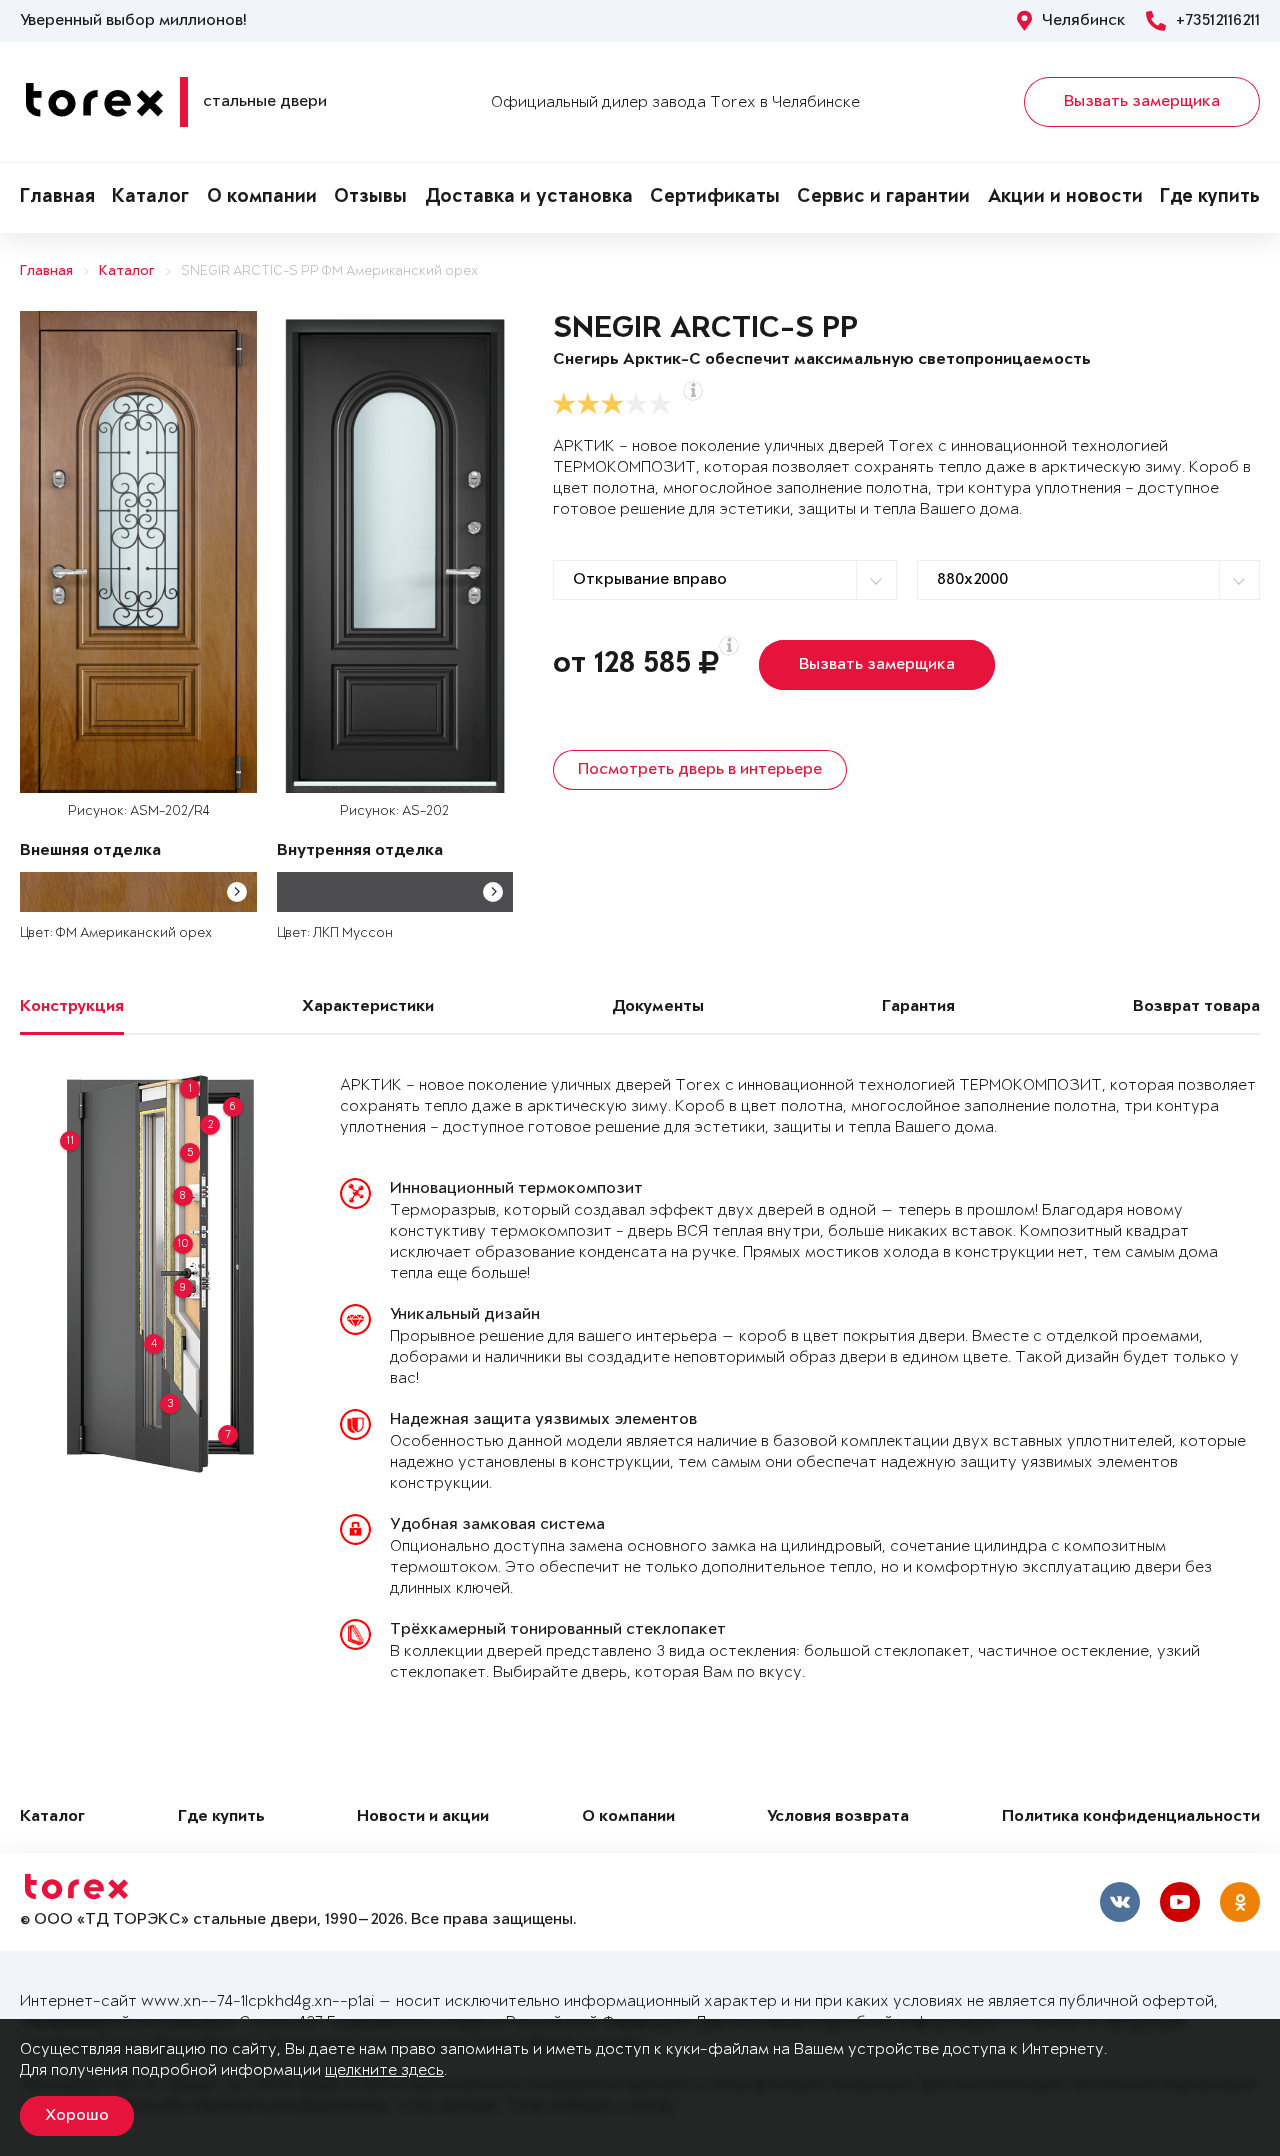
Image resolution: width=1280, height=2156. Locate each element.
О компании (262, 198)
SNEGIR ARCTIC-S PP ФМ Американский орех (329, 271)
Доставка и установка (529, 198)
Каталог (150, 198)
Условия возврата (838, 1817)
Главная (57, 198)
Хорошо (77, 2116)
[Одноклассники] (1240, 1902)
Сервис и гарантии (883, 198)
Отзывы (370, 198)
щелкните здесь (384, 2070)
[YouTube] (1180, 1902)
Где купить (1210, 198)
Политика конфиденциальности (1131, 1817)
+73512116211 (1218, 21)
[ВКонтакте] (1120, 1902)
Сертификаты (715, 198)
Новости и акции (423, 1817)
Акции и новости (1065, 198)
